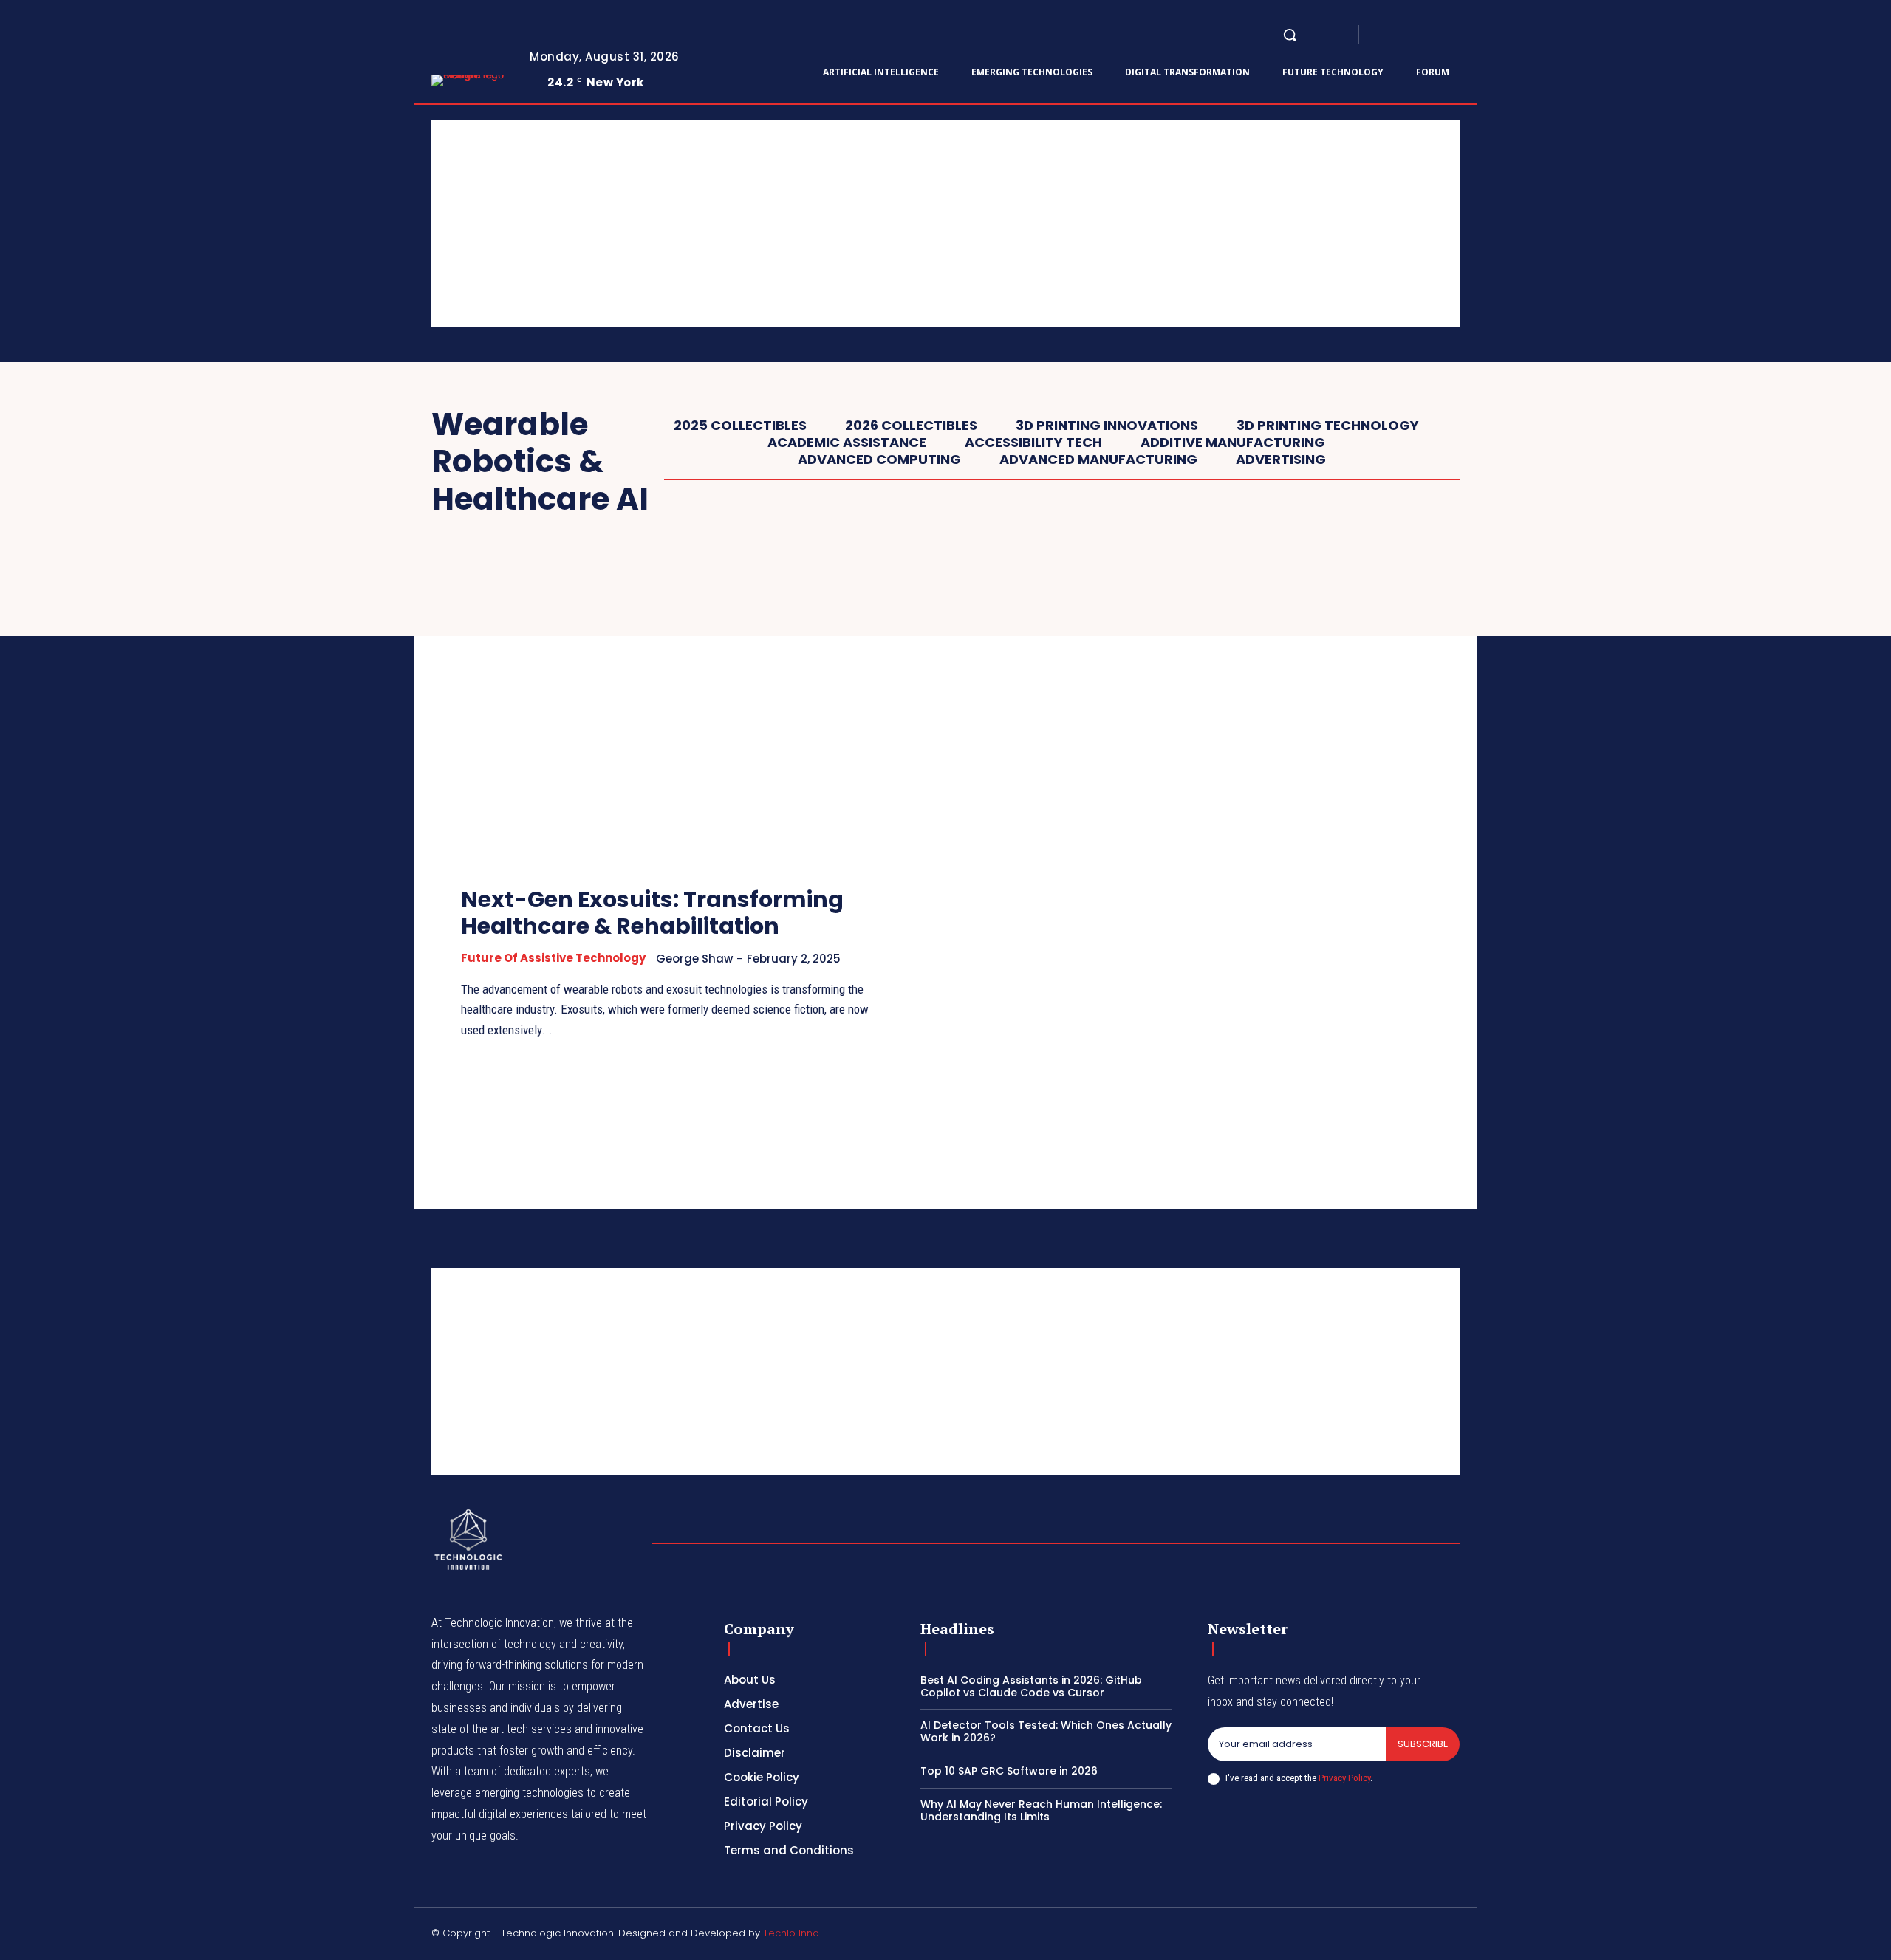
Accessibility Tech (1033, 443)
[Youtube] (1471, 35)
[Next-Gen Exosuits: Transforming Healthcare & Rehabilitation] (668, 715)
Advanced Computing (879, 460)
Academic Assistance (847, 443)
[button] (1290, 35)
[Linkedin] (1418, 35)
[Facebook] (1383, 35)
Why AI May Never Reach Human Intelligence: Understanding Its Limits (1041, 1810)
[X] (1454, 35)
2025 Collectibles (740, 426)
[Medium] (1436, 35)
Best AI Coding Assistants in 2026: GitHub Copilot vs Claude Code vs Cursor (1031, 1686)
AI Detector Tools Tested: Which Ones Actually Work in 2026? (1046, 1731)
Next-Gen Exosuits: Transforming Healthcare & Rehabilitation (652, 913)
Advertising (1281, 460)
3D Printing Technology (1328, 426)
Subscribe (1423, 1744)
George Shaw (694, 959)
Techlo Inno (791, 1933)
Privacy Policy (1344, 1778)
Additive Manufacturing (1233, 443)
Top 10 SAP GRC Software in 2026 (1009, 1771)
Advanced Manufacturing (1098, 460)
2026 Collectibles (911, 426)
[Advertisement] (875, 223)
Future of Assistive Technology (553, 958)
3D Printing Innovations (1107, 426)
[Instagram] (1401, 35)
